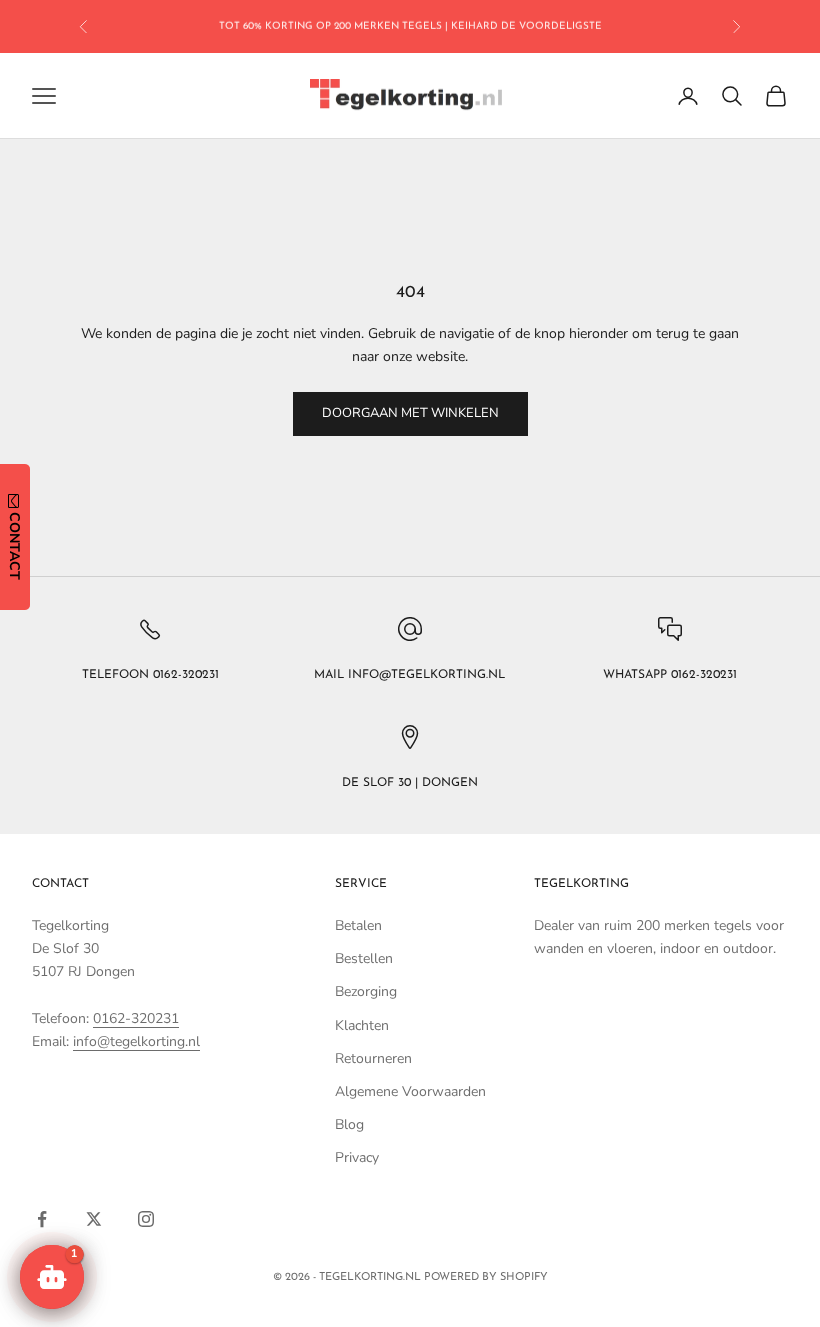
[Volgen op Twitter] (94, 1219)
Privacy (357, 1157)
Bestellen (364, 958)
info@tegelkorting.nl (136, 1041)
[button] (52, 1277)
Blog (349, 1124)
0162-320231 (136, 1018)
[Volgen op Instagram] (146, 1219)
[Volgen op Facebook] (42, 1219)
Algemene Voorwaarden (410, 1091)
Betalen (358, 925)
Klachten (362, 1025)
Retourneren (373, 1058)
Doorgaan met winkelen (410, 413)
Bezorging (366, 991)
